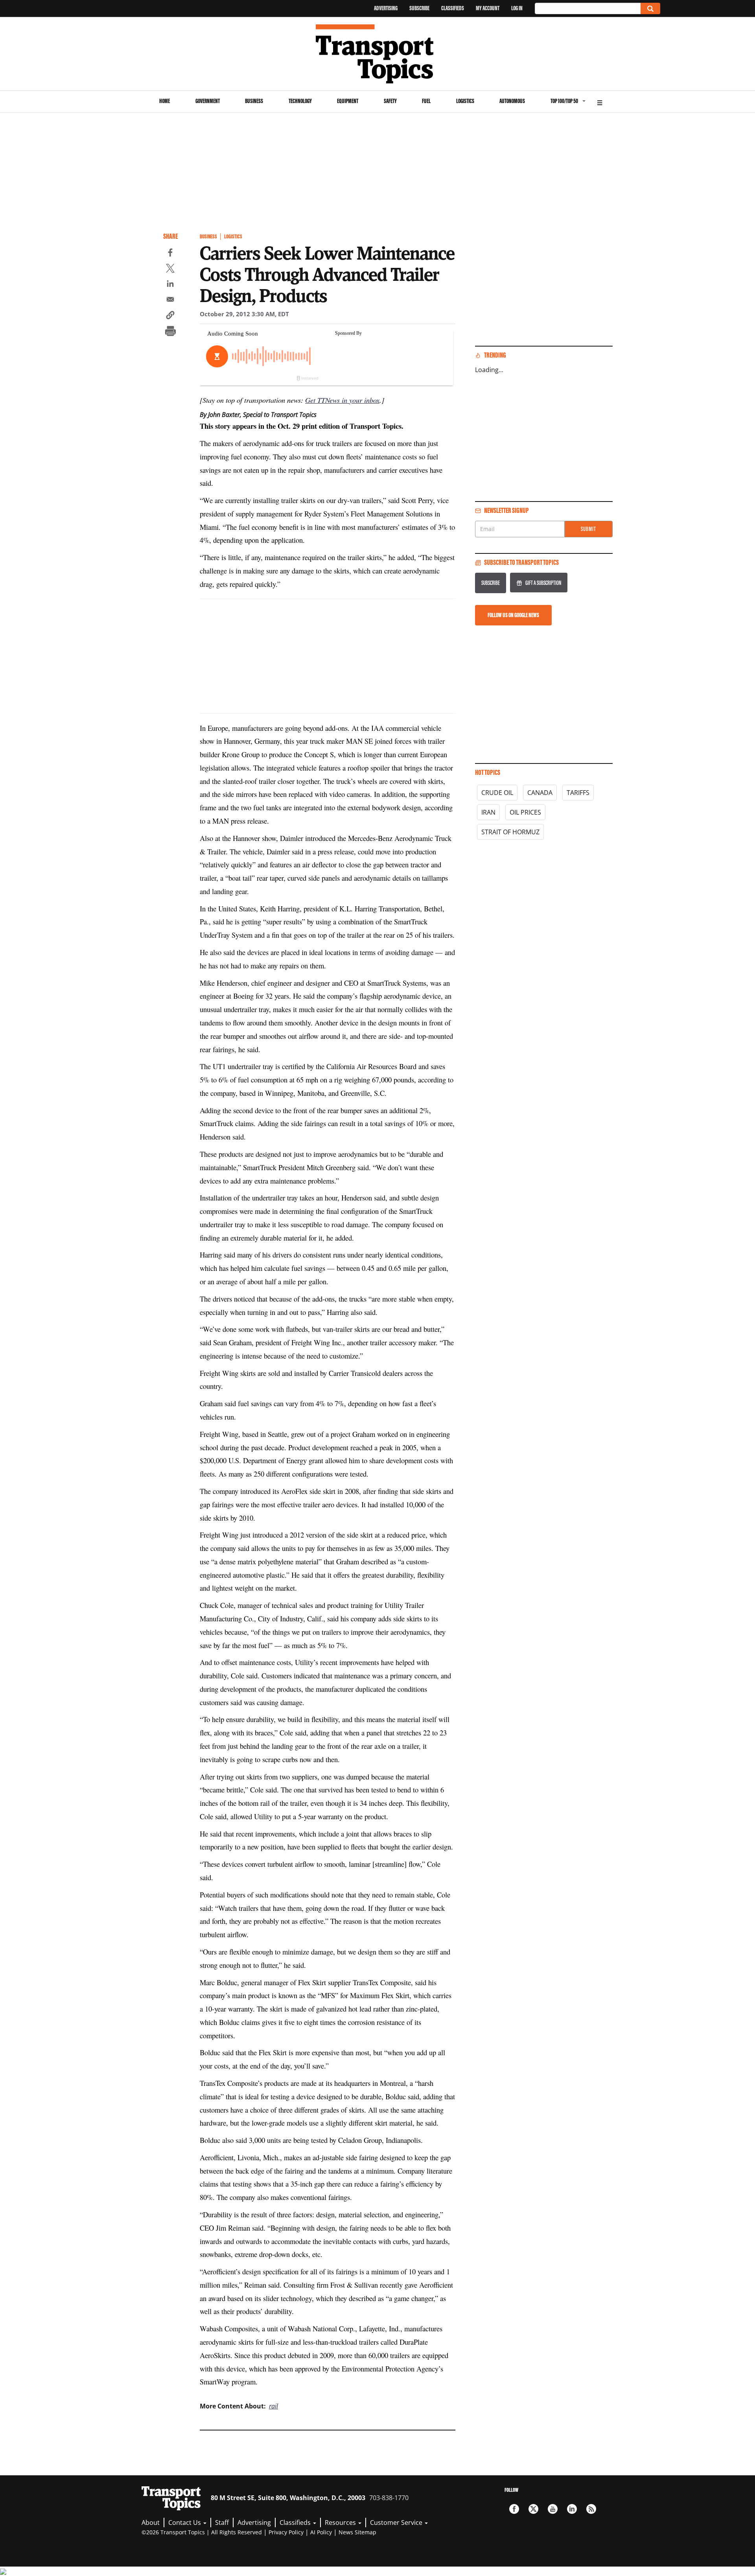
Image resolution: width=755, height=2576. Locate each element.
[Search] (650, 8)
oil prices (525, 812)
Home (165, 101)
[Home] (378, 54)
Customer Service (397, 2523)
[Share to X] (170, 269)
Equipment (348, 101)
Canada (540, 793)
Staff (222, 2523)
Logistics (465, 101)
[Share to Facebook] (170, 254)
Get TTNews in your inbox (342, 400)
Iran (488, 812)
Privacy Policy (286, 2532)
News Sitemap (357, 2532)
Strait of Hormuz (510, 832)
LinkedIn (572, 2509)
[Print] (170, 332)
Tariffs (578, 793)
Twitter (533, 2509)
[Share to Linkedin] (170, 285)
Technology (300, 101)
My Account (488, 8)
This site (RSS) (591, 2509)
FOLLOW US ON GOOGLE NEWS (513, 615)
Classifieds (453, 8)
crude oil (497, 793)
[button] (170, 316)
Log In (517, 8)
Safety (390, 101)
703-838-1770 (389, 2498)
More (600, 102)
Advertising (386, 8)
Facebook (514, 2509)
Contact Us (185, 2523)
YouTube (553, 2509)
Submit (588, 529)
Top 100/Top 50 (564, 101)
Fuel (426, 101)
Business (254, 101)
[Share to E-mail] (170, 301)
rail (273, 2406)
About (151, 2523)
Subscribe (419, 8)
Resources (341, 2523)
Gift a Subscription (543, 583)
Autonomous (512, 101)
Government (208, 101)
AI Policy (321, 2532)
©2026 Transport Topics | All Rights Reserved (202, 2532)
